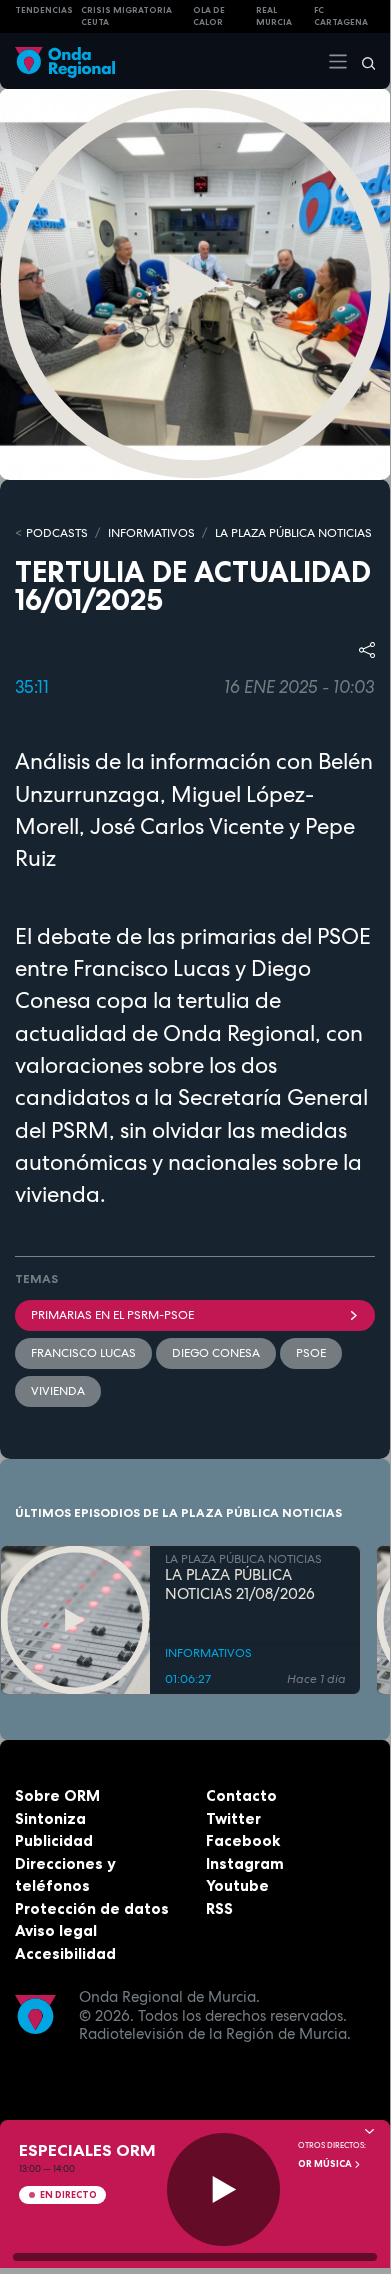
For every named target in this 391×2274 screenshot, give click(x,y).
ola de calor (209, 16)
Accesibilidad (65, 1953)
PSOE (311, 1353)
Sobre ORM (57, 1795)
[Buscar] (362, 61)
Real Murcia (274, 16)
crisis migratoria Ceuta (126, 16)
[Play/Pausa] (223, 2189)
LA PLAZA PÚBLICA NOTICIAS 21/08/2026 (240, 1585)
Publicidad (54, 1840)
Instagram (245, 1863)
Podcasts (57, 533)
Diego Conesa (216, 1353)
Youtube (237, 1885)
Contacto (241, 1795)
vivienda (58, 1391)
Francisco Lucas (83, 1353)
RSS (219, 1908)
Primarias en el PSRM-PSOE (112, 1315)
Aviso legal (56, 1930)
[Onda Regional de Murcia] (65, 60)
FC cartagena (341, 16)
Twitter (233, 1818)
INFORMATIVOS (151, 533)
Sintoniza (50, 1818)
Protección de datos (92, 1908)
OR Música (326, 2164)
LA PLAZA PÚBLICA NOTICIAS (293, 533)
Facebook (243, 1840)
